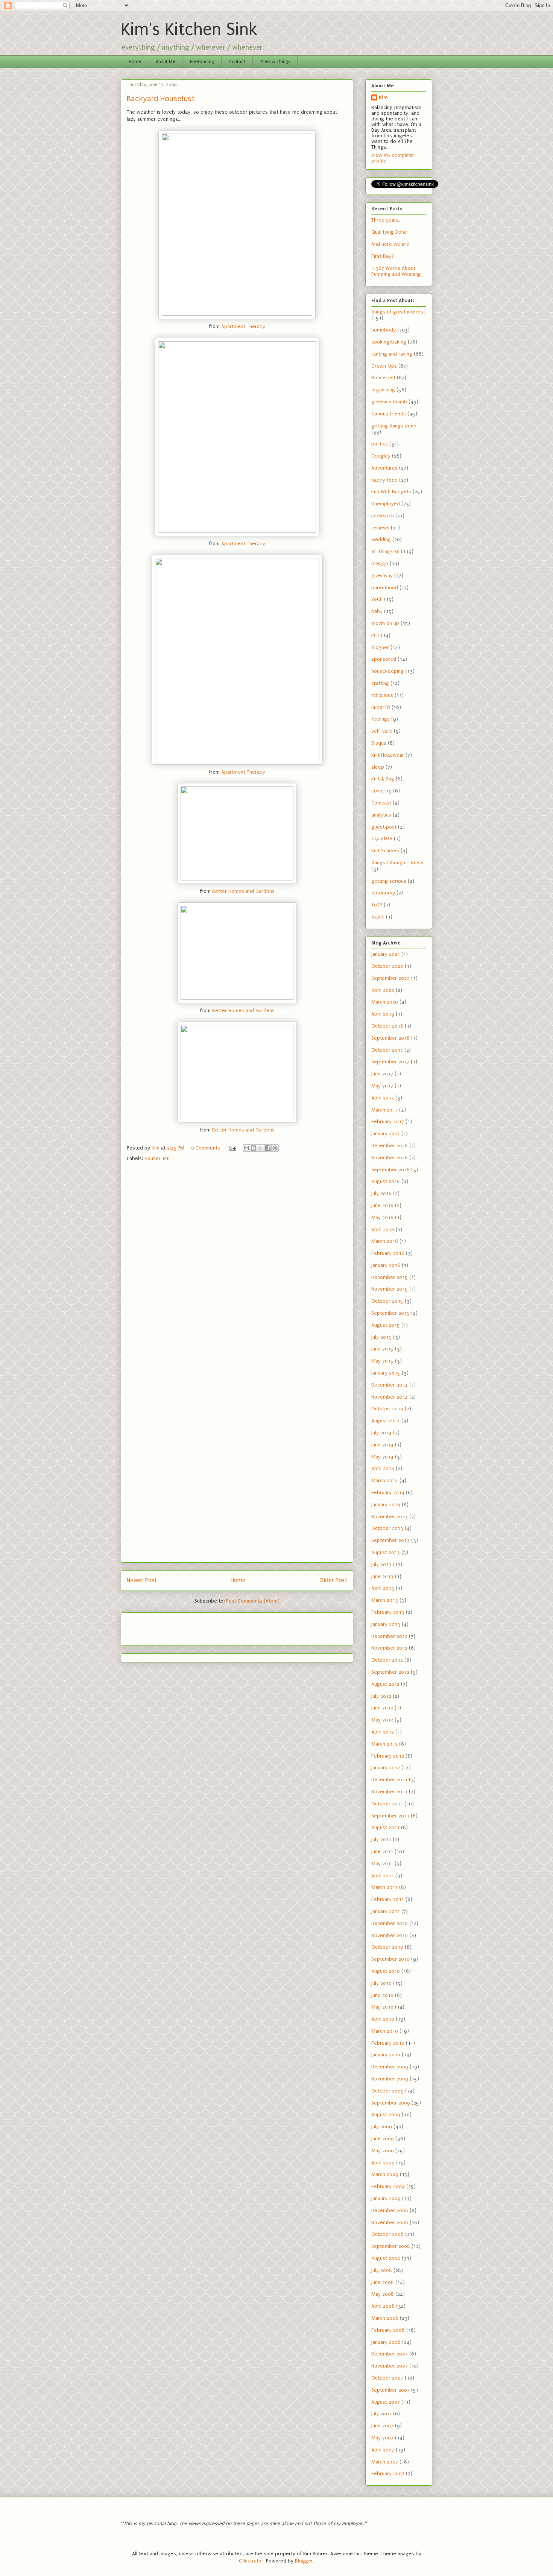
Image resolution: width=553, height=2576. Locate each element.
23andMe (382, 839)
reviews (380, 528)
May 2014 (382, 1457)
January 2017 (386, 1134)
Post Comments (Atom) (253, 1601)
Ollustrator (251, 2561)
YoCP (377, 599)
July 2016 (381, 1193)
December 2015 (390, 1277)
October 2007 (387, 2378)
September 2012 (390, 1672)
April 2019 (383, 1014)
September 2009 (391, 2103)
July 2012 (381, 1696)
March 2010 (385, 2031)
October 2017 (387, 1050)
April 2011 (383, 1876)
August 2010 (386, 1971)
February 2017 (388, 1121)
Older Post (333, 1580)
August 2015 (386, 1325)
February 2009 (388, 2186)
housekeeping (387, 671)
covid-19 (381, 791)
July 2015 (381, 1337)
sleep (378, 767)
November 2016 (390, 1158)
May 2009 (383, 2151)
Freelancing (202, 62)
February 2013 (388, 1612)
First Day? (383, 256)
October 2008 (387, 2234)
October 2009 (387, 2091)
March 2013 (385, 1600)
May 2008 (383, 2294)
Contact (237, 62)
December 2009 (390, 2067)
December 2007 (390, 2354)
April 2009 (383, 2163)
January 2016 (386, 1265)
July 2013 (381, 1564)
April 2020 (383, 990)
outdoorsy (383, 893)
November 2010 (390, 1935)
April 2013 (383, 1588)
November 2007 (390, 2366)
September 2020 (390, 978)
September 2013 (390, 1540)
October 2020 (387, 966)
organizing (383, 390)
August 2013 (386, 1552)
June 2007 (382, 2426)
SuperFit (381, 707)
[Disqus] (237, 1268)
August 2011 (385, 1827)
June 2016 (382, 1205)
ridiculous (382, 695)
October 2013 (387, 1528)
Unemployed (386, 504)
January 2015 (386, 1373)
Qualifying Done (389, 232)
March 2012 (384, 1744)
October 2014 (387, 1409)
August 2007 (386, 2402)
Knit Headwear (388, 755)
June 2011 (382, 1851)
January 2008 (386, 2342)
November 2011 (389, 1792)
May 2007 (382, 2438)
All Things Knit (387, 551)
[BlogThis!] (254, 1148)
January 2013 (386, 1624)
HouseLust (156, 1158)
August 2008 (386, 2258)
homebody (384, 330)
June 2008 (383, 2282)
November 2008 (390, 2222)
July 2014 (381, 1433)
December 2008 (390, 2210)
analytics (381, 815)
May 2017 (382, 1086)
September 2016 (390, 1170)
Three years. (386, 220)
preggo (380, 563)
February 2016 (388, 1253)
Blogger (304, 2561)
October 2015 (387, 1301)
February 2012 (388, 1756)
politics (380, 444)
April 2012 (383, 1732)
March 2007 (385, 2462)
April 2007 (383, 2450)
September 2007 (390, 2390)
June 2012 (382, 1708)
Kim (383, 97)
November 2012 (389, 1648)
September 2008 (391, 2246)
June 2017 (382, 1074)
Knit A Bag (383, 779)
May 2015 (382, 1361)
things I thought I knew (397, 863)
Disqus (379, 743)
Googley (381, 456)
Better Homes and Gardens (243, 891)
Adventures (384, 468)
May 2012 (382, 1720)
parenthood (385, 588)
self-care (382, 731)
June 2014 (382, 1445)
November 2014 (390, 1397)
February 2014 (388, 1493)
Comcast (381, 803)
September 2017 (390, 1062)
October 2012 (387, 1660)
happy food (384, 480)
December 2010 (390, 1923)
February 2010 (388, 2043)
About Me (165, 62)
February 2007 (388, 2473)
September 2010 (390, 1959)
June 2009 (383, 2139)
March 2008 (385, 2318)
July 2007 (381, 2414)
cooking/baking (389, 342)
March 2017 (384, 1110)
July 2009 (382, 2127)
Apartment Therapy (243, 326)
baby (377, 611)
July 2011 (381, 1839)
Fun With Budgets (391, 492)
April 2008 (383, 2306)
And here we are (390, 244)
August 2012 (385, 1684)
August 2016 (386, 1181)
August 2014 (386, 1421)
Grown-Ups (384, 366)
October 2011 (387, 1804)
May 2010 (382, 2007)
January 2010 (386, 2055)
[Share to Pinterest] (275, 1148)
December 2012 (389, 1636)
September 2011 (390, 1816)
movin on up (385, 623)
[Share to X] (261, 1148)
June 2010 (382, 1995)
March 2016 (385, 1241)
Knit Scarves (385, 851)
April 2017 (383, 1098)
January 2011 (386, 1911)
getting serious (389, 881)
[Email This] (246, 1148)
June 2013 (382, 1576)
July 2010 (381, 1983)
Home (135, 62)
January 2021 (386, 954)
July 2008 (382, 2270)
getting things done (394, 426)
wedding (381, 539)
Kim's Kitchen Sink (189, 30)
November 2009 (390, 2079)
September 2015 (390, 1313)
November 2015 (390, 1289)
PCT (375, 635)
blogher (380, 647)
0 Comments (206, 1148)
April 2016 (383, 1229)
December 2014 (390, 1385)
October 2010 (387, 1947)
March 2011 (384, 1887)
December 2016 (390, 1146)
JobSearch (383, 516)
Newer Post (142, 1580)
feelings (381, 719)
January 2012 (386, 1768)
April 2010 (383, 2019)
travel (378, 917)
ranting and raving (392, 354)
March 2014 (385, 1480)
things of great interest (398, 312)
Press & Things (275, 62)
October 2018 (387, 1026)
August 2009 (386, 2114)
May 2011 (382, 1864)
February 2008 (388, 2330)
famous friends (389, 414)
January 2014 (386, 1505)
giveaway (382, 576)
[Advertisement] (171, 1627)
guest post (384, 827)
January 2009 (386, 2198)
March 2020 (385, 1002)
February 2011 (388, 1899)
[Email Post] (232, 1148)
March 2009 (385, 2174)
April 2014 (383, 1468)
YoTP (377, 905)
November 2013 (390, 1517)
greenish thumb (389, 402)
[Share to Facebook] (268, 1148)
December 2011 (389, 1780)
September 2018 (390, 1038)
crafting (380, 683)
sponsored (384, 659)
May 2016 (382, 1217)
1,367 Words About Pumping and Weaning (396, 271)
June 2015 (382, 1349)
